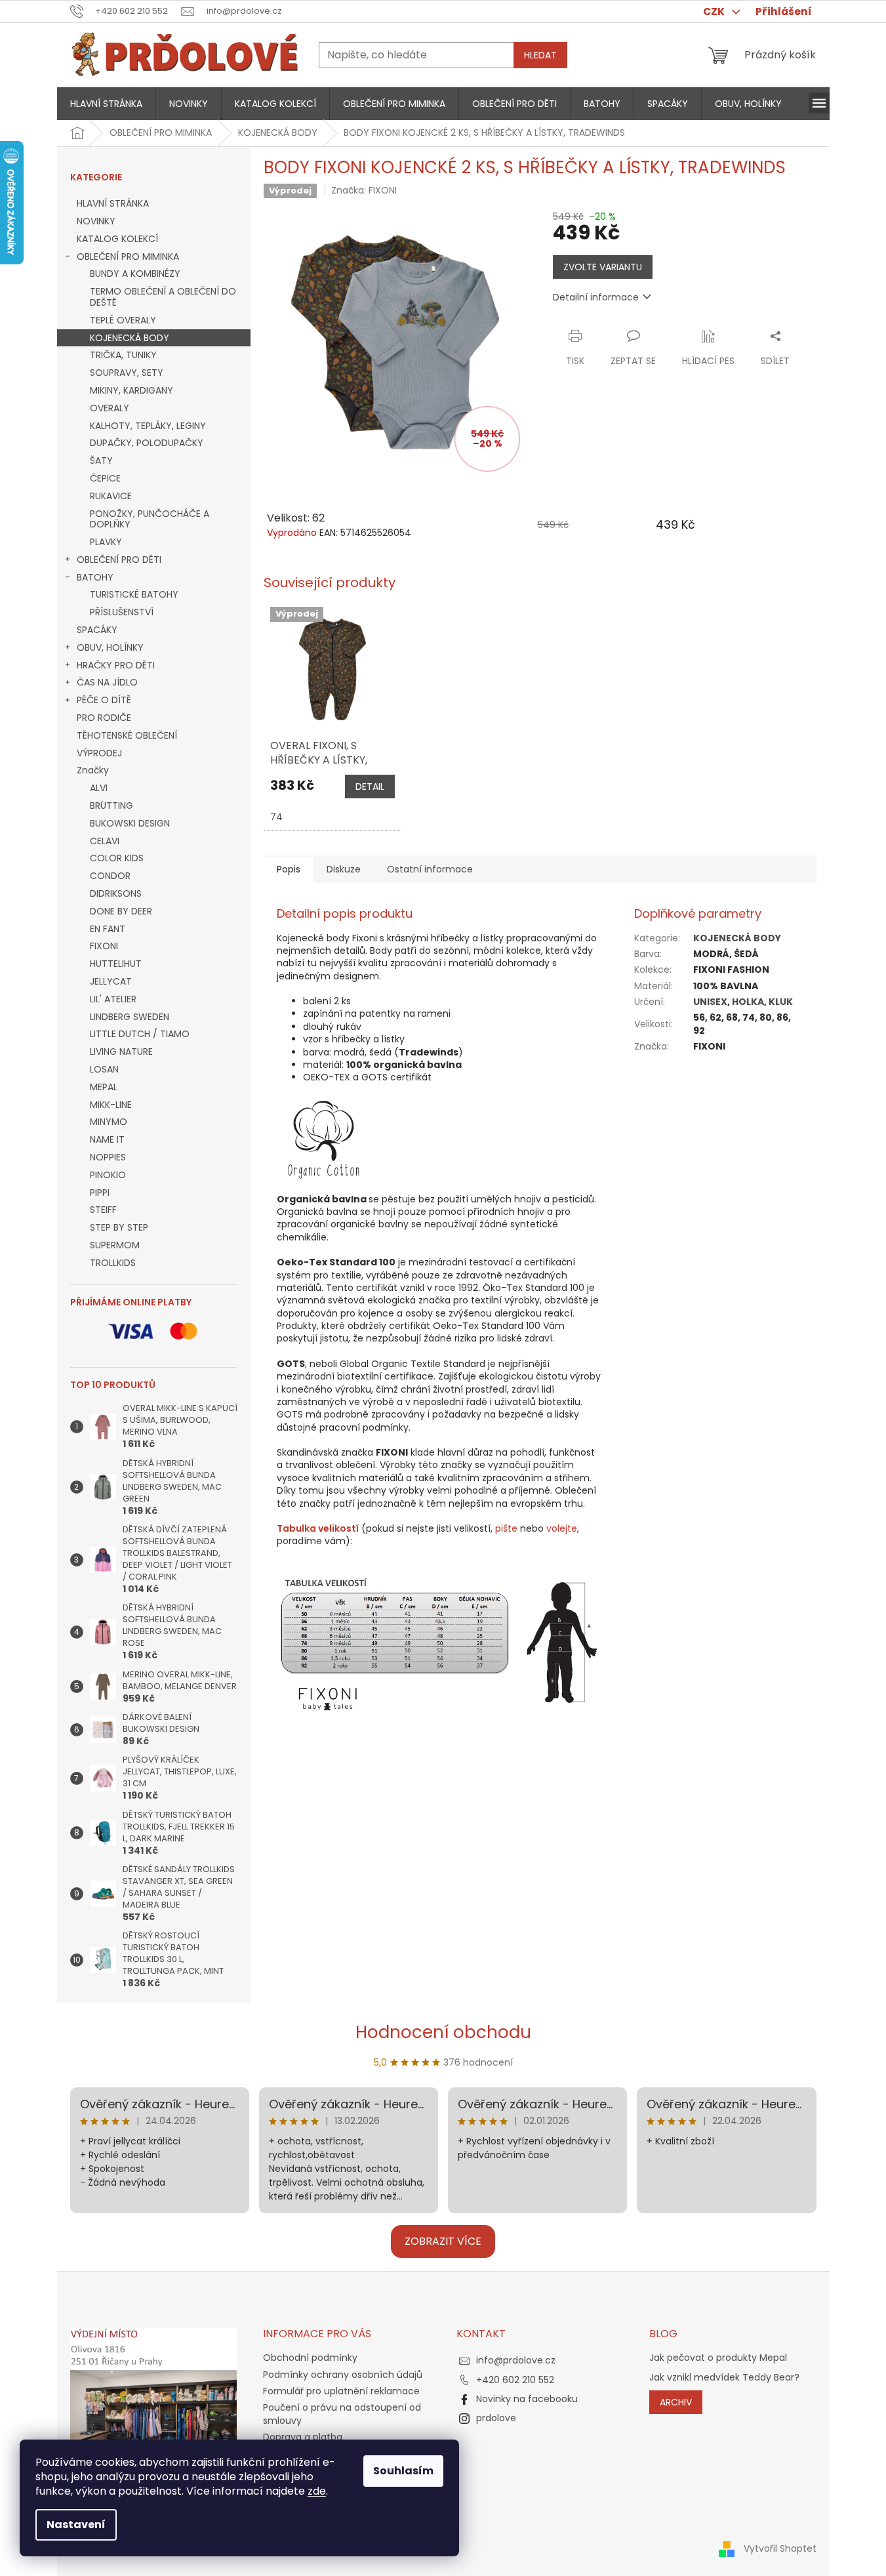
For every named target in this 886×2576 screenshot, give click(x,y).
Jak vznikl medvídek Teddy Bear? (724, 2378)
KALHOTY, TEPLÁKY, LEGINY (148, 426)
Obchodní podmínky (310, 2358)
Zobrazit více (443, 2241)
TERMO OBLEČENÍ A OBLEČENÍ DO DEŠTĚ (163, 297)
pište (506, 1528)
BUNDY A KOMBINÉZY (135, 274)
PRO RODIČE (104, 718)
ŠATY (101, 460)
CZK (715, 11)
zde (317, 2491)
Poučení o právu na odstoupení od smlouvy (342, 2414)
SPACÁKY (97, 630)
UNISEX (710, 1002)
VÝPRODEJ (99, 753)
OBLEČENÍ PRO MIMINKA (128, 256)
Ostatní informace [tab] (430, 869)
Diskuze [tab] (344, 869)
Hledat (540, 55)
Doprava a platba (303, 2437)
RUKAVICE (111, 496)
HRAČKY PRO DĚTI (116, 665)
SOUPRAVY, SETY (127, 373)
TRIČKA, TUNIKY (123, 355)
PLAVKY (106, 542)
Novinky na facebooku (527, 2399)
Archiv (676, 2402)
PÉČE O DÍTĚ (104, 700)
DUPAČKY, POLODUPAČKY (147, 443)
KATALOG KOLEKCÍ (117, 239)
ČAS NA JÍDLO (107, 682)
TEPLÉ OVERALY (123, 320)
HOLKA (748, 1002)
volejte (562, 1528)
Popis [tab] (289, 869)
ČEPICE (105, 478)
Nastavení (76, 2525)
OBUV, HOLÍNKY (110, 647)
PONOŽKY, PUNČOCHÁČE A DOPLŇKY (150, 519)
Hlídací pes (708, 361)
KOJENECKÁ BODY (130, 338)
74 (276, 817)
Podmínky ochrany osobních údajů (343, 2375)
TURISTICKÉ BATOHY (134, 594)
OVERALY (110, 408)
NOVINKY (96, 221)
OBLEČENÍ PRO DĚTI (119, 560)
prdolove (496, 2418)
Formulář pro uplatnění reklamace (341, 2391)
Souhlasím (403, 2471)
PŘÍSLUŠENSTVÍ (122, 612)
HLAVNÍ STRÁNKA (113, 203)
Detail (370, 787)
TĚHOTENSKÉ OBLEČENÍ (127, 735)
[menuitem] (106, 104)
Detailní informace (596, 297)
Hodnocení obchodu (443, 2032)
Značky (93, 770)
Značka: (364, 190)
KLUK (781, 1002)
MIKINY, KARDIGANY (131, 390)
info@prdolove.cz (516, 2360)
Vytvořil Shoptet (780, 2548)
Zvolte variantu (603, 267)
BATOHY (95, 577)
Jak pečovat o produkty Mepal (718, 2358)
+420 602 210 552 (515, 2380)
